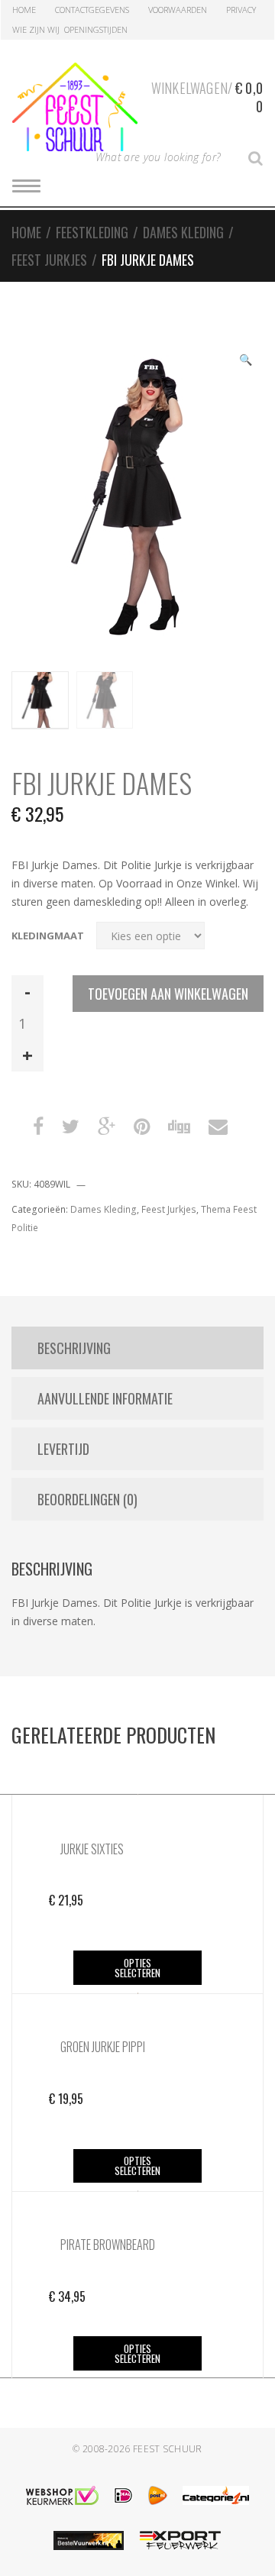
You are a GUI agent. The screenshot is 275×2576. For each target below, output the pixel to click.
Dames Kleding (183, 232)
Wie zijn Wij (36, 29)
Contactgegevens (92, 10)
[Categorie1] (216, 2495)
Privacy (241, 10)
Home (24, 10)
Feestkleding (92, 232)
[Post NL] (158, 2495)
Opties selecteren (137, 1968)
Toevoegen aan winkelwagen (168, 994)
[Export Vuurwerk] (180, 2540)
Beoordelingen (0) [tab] (87, 1499)
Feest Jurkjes (49, 260)
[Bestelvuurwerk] (89, 2540)
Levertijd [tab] (63, 1449)
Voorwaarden (178, 10)
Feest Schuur (168, 2449)
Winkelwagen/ (207, 97)
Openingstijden (96, 29)
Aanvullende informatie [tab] (105, 1398)
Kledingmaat (48, 936)
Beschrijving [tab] (74, 1348)
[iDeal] (123, 2495)
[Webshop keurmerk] (62, 2495)
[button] (245, 361)
